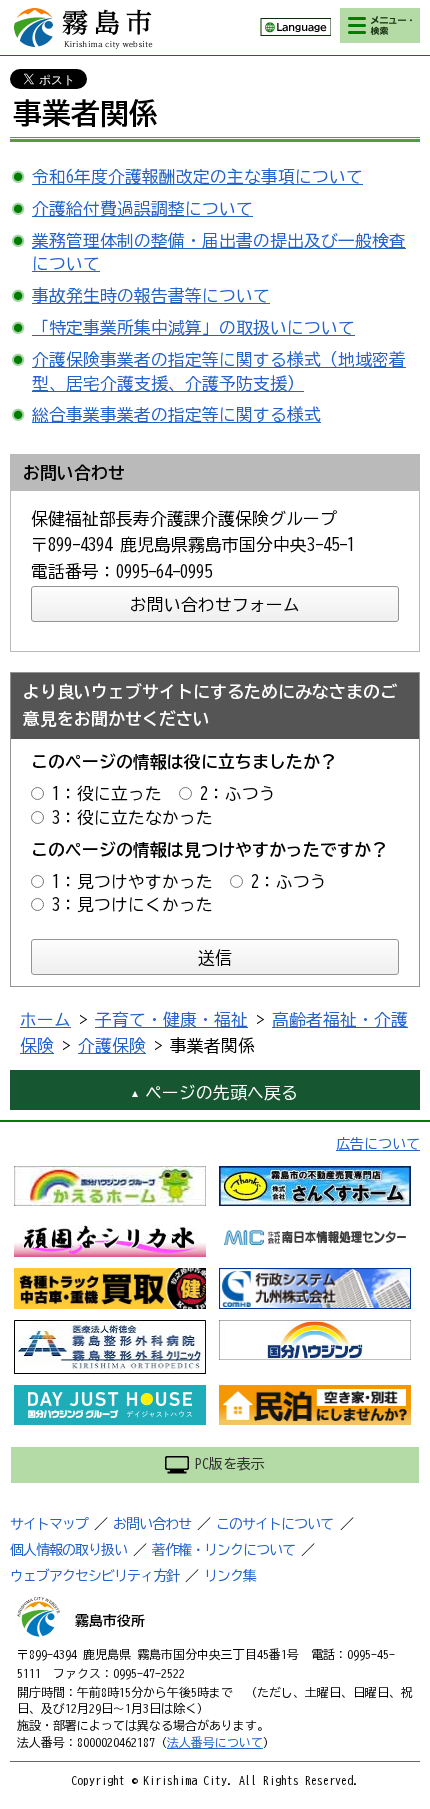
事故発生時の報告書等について (151, 295)
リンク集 (230, 1576)
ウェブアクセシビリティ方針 (94, 1576)
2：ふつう (238, 793)
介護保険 (112, 1045)
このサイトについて (274, 1524)
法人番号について (215, 1742)
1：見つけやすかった (132, 881)
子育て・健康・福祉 (171, 1019)
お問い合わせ (152, 1524)
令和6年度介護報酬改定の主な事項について (197, 176)
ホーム (45, 1019)
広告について (378, 1144)
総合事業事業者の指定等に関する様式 (176, 414)
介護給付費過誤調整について (142, 208)
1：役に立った (107, 793)
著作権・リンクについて (223, 1550)
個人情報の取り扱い (68, 1550)
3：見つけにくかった (132, 904)
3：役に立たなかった (132, 817)
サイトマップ (49, 1524)
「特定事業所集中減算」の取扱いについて (193, 327)
